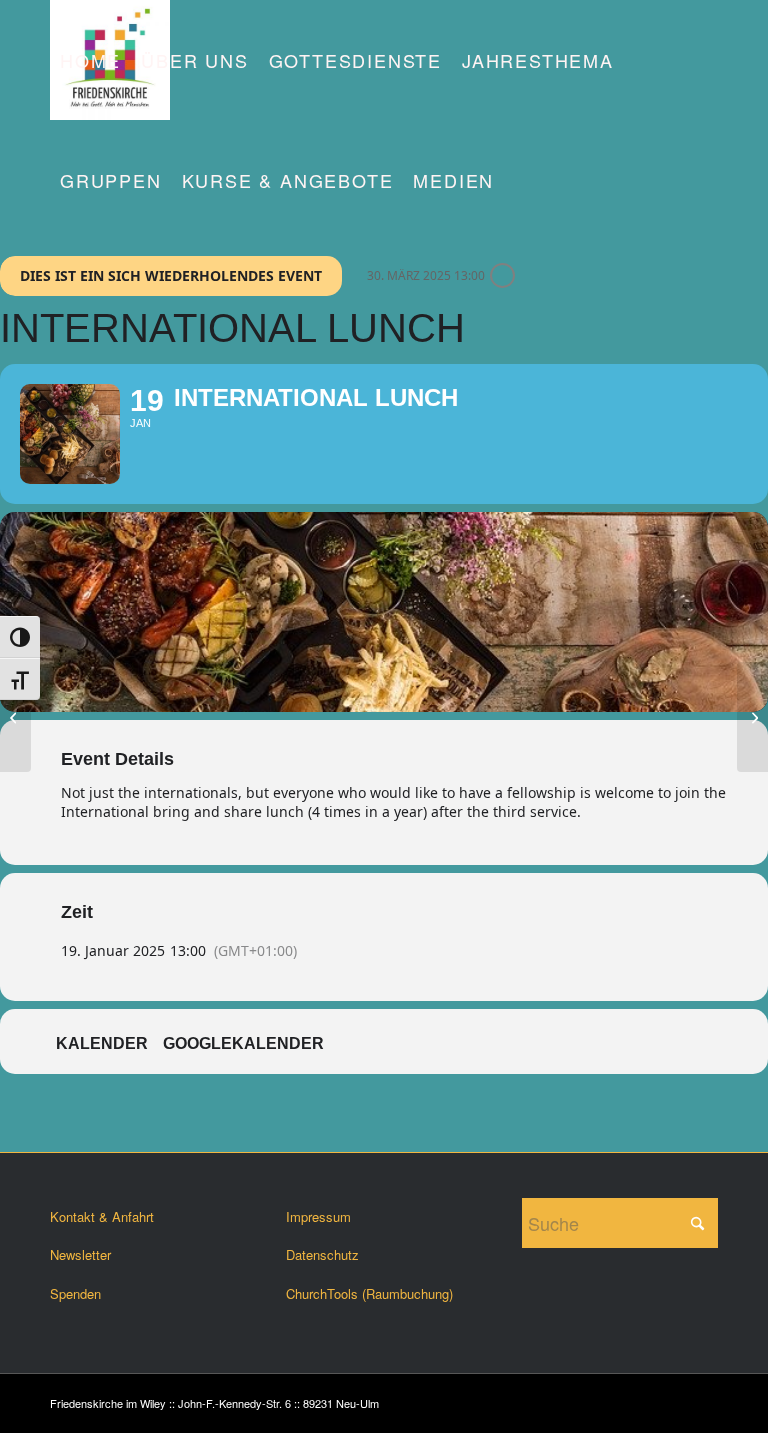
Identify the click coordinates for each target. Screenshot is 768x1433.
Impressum (318, 1216)
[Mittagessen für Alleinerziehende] (752, 717)
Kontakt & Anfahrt (102, 1216)
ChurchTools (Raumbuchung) (369, 1293)
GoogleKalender (243, 1043)
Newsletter (80, 1254)
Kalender (102, 1043)
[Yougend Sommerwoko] (15, 717)
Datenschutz (322, 1254)
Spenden (75, 1293)
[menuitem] (90, 60)
